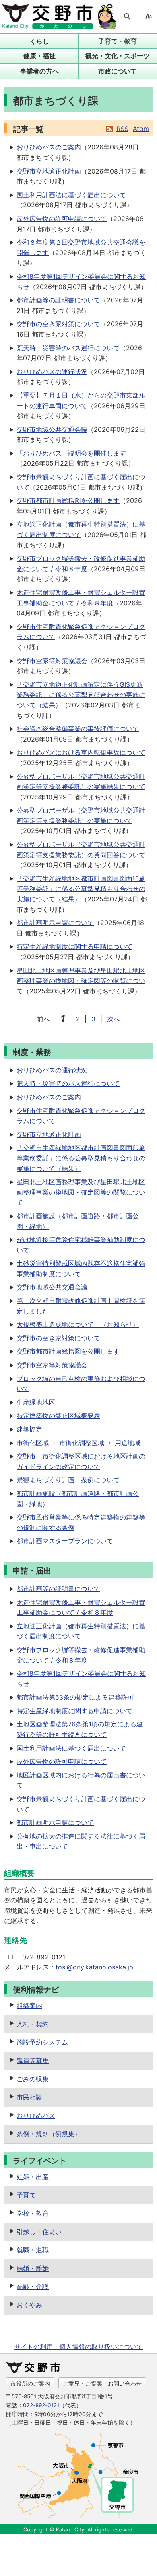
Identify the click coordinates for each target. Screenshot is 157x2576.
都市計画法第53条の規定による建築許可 (75, 1697)
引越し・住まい (39, 2232)
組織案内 (29, 2006)
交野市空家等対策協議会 (52, 661)
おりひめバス (36, 2116)
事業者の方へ (39, 71)
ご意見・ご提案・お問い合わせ (102, 2383)
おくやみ (29, 2305)
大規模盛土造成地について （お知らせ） (78, 1324)
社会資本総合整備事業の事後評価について (78, 729)
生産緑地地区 (36, 1402)
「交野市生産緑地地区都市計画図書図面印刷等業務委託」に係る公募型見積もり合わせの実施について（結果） (81, 889)
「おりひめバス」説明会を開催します (71, 453)
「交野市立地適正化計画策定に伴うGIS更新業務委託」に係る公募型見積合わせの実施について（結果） (81, 695)
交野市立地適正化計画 (49, 171)
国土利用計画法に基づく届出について (71, 195)
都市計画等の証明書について (58, 300)
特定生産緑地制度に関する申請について (74, 946)
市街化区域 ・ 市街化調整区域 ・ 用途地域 (82, 1443)
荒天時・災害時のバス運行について (68, 348)
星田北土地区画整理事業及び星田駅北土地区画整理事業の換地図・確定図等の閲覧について (81, 981)
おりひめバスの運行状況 (52, 372)
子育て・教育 (118, 41)
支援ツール (149, 16)
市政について (118, 71)
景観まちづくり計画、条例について (68, 1480)
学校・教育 (33, 2213)
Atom (141, 129)
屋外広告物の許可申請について (62, 219)
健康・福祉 (39, 56)
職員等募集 (33, 2061)
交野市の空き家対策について (58, 324)
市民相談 (29, 2097)
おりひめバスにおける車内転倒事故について (81, 752)
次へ (114, 1019)
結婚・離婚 (33, 2268)
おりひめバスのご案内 (49, 147)
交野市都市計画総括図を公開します (68, 500)
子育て (26, 2195)
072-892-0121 (41, 2405)
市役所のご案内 (30, 2383)
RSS (122, 129)
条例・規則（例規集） (49, 2134)
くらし (39, 41)
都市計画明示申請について (55, 923)
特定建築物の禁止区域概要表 (58, 1416)
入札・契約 (33, 2024)
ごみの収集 (33, 2079)
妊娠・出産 (33, 2177)
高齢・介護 (33, 2286)
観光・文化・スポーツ (118, 56)
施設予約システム (42, 2042)
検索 (127, 16)
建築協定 (29, 1429)
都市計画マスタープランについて (65, 1541)
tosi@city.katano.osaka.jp (94, 1967)
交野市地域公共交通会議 (52, 429)
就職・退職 (33, 2250)
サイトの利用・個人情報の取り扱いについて (78, 2347)
